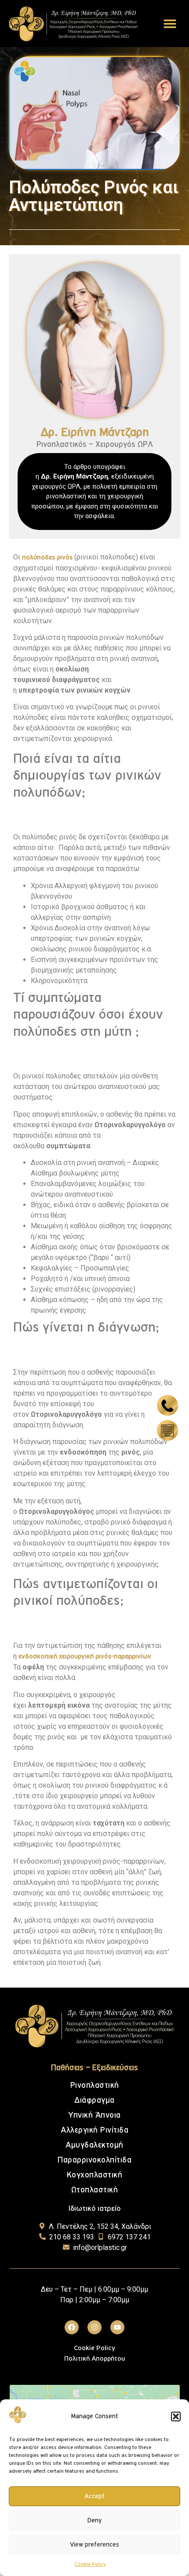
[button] (176, 2416)
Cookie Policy (90, 2565)
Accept (94, 2496)
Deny (94, 2520)
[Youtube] (117, 2327)
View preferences (94, 2545)
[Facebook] (72, 2327)
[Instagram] (94, 2327)
